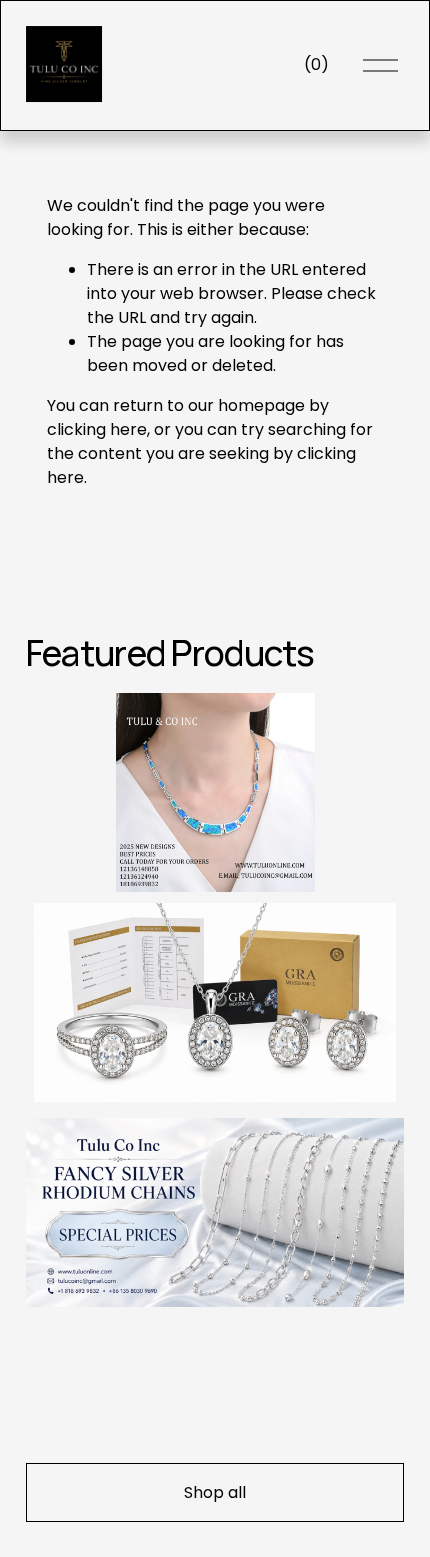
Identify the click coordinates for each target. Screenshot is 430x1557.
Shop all (215, 1492)
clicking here (97, 429)
